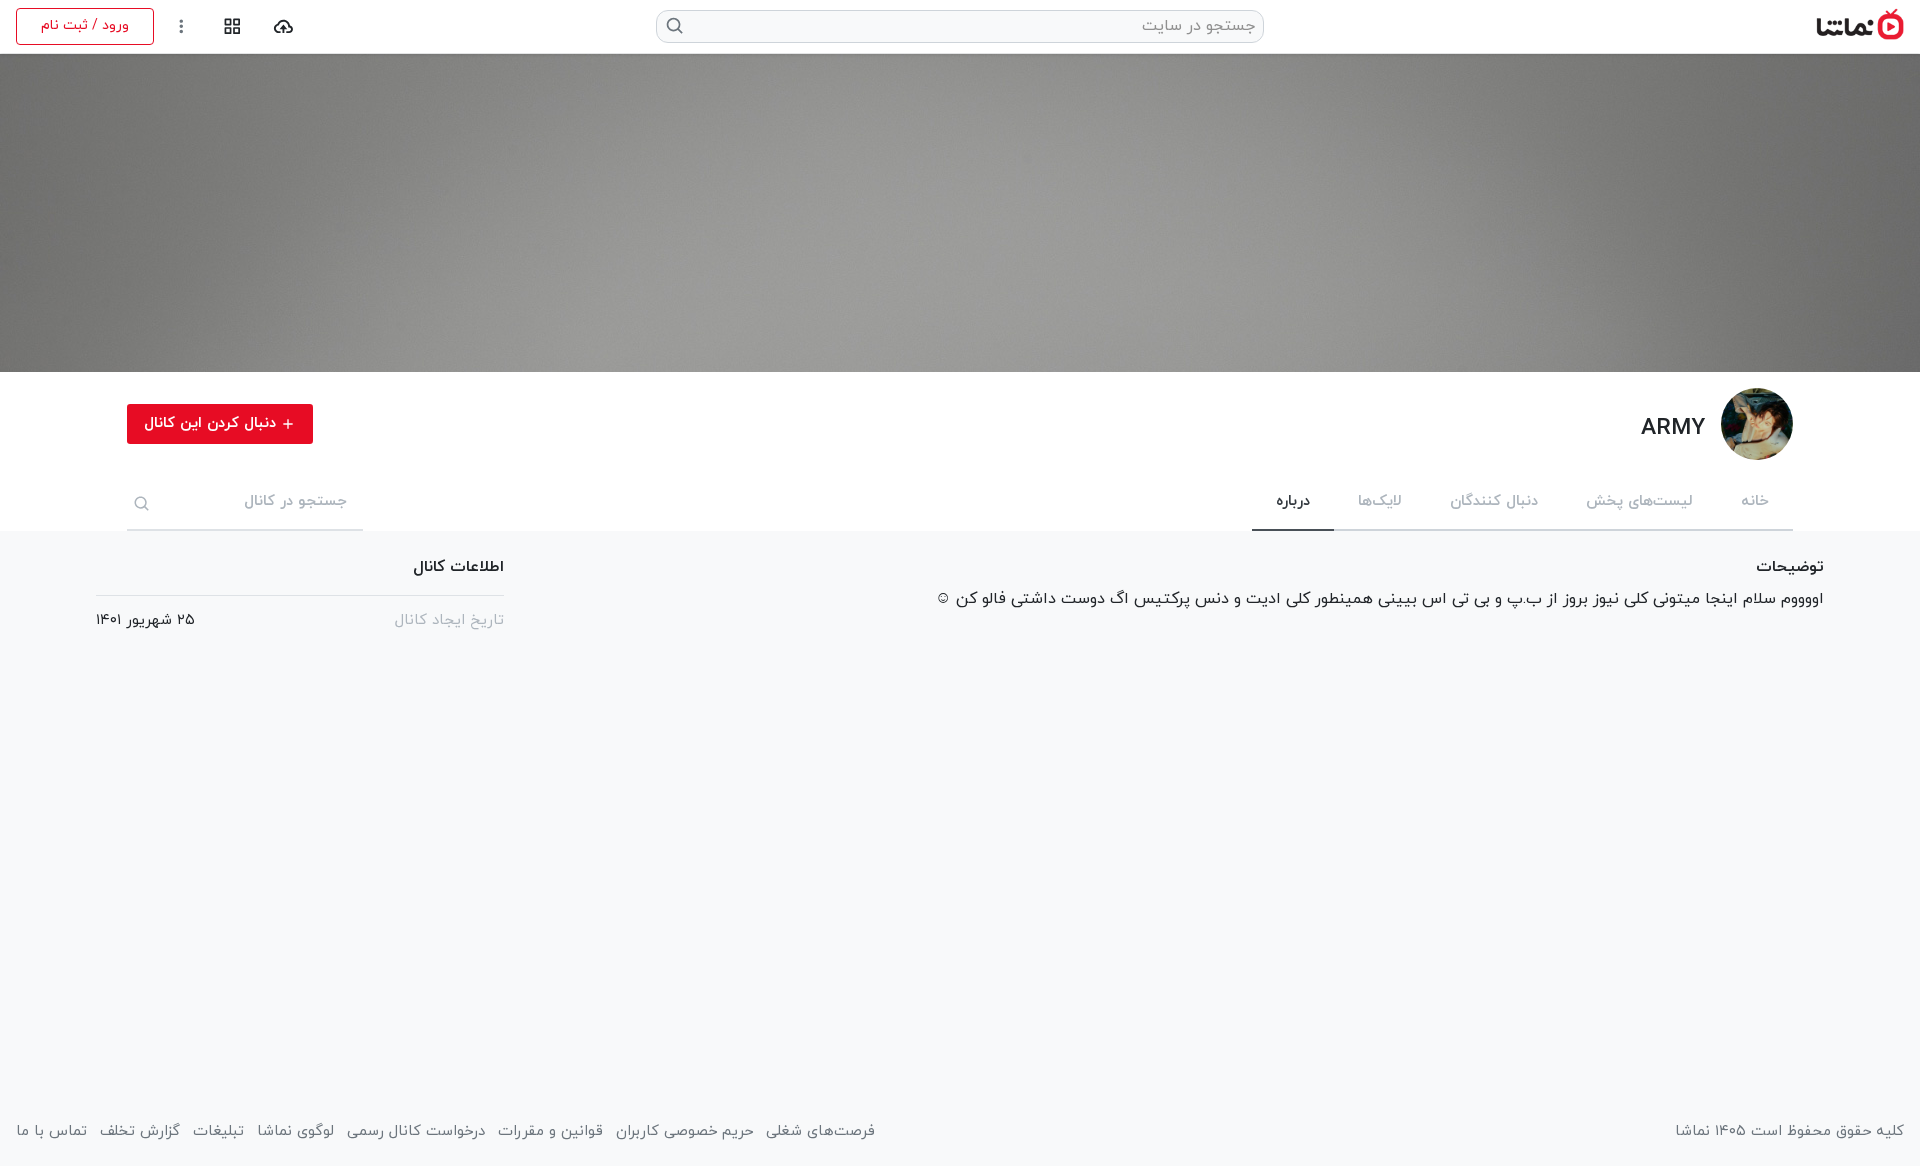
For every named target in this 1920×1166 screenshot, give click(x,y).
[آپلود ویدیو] (283, 26)
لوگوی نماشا (295, 1132)
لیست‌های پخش (1639, 501)
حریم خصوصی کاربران (684, 1132)
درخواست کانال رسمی (416, 1132)
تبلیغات (218, 1132)
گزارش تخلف (140, 1132)
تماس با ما (51, 1132)
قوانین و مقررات (550, 1132)
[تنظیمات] (181, 26)
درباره (1293, 501)
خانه (1755, 501)
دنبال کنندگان (1494, 501)
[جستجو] (142, 503)
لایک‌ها (1380, 501)
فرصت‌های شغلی (820, 1132)
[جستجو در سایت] (675, 26)
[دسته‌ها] (232, 26)
